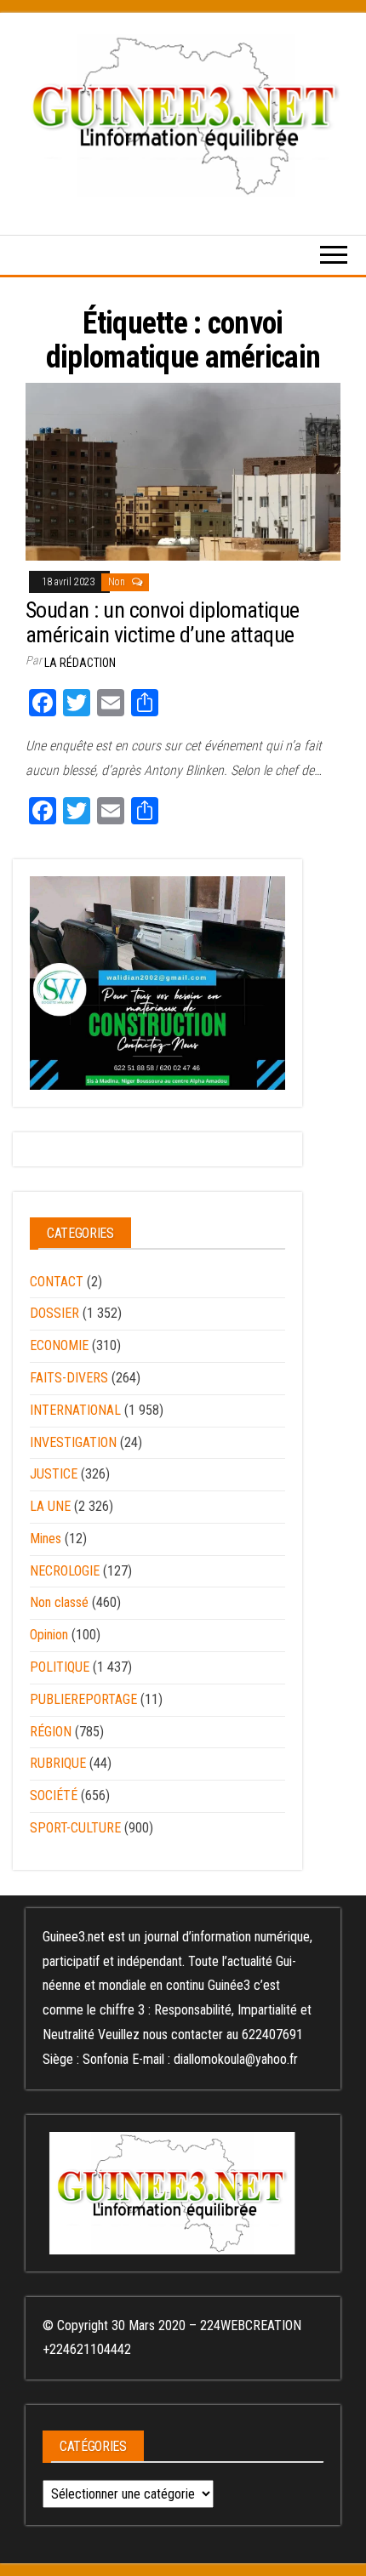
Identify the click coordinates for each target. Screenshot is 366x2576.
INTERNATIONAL (75, 1410)
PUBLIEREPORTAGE (83, 1699)
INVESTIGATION (73, 1442)
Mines (46, 1539)
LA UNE (50, 1506)
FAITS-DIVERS (69, 1378)
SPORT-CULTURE (75, 1828)
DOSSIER (54, 1313)
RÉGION (51, 1732)
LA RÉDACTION (80, 663)
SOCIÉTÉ (54, 1795)
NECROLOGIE (65, 1571)
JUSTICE (54, 1474)
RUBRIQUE (58, 1763)
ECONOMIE (59, 1345)
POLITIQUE (60, 1667)
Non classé (59, 1602)
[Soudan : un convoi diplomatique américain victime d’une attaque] (183, 471)
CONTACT (57, 1282)
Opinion (49, 1635)
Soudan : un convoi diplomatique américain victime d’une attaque (163, 622)
